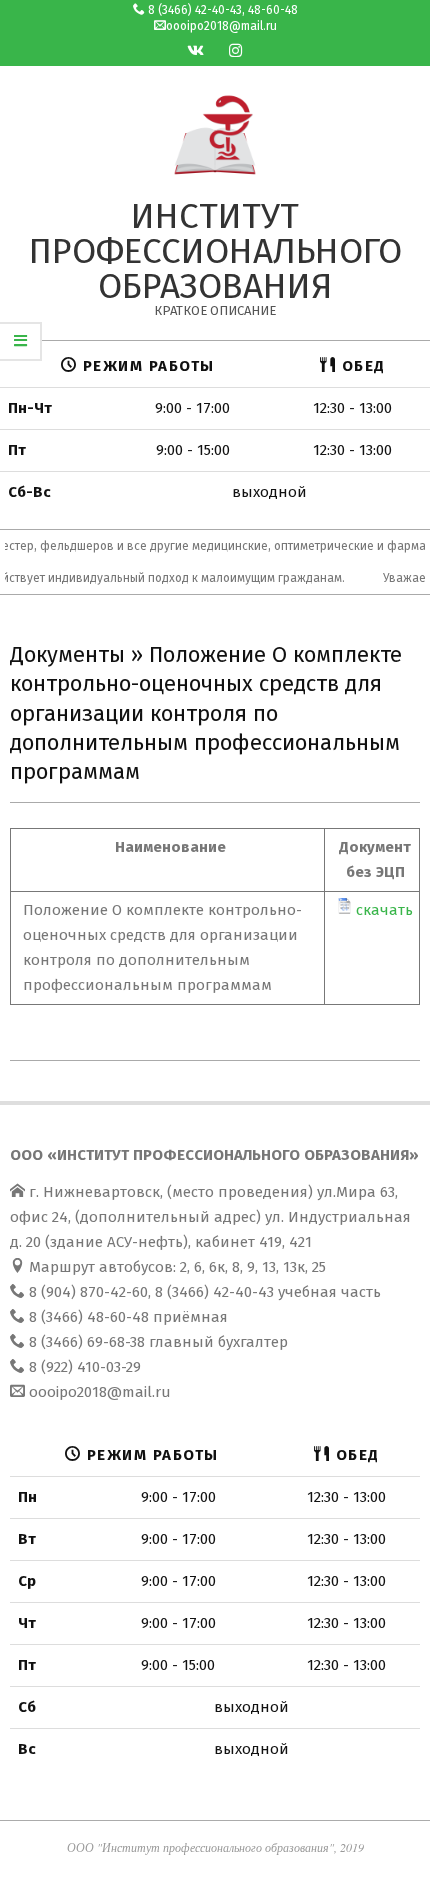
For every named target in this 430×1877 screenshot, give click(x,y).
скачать (384, 910)
